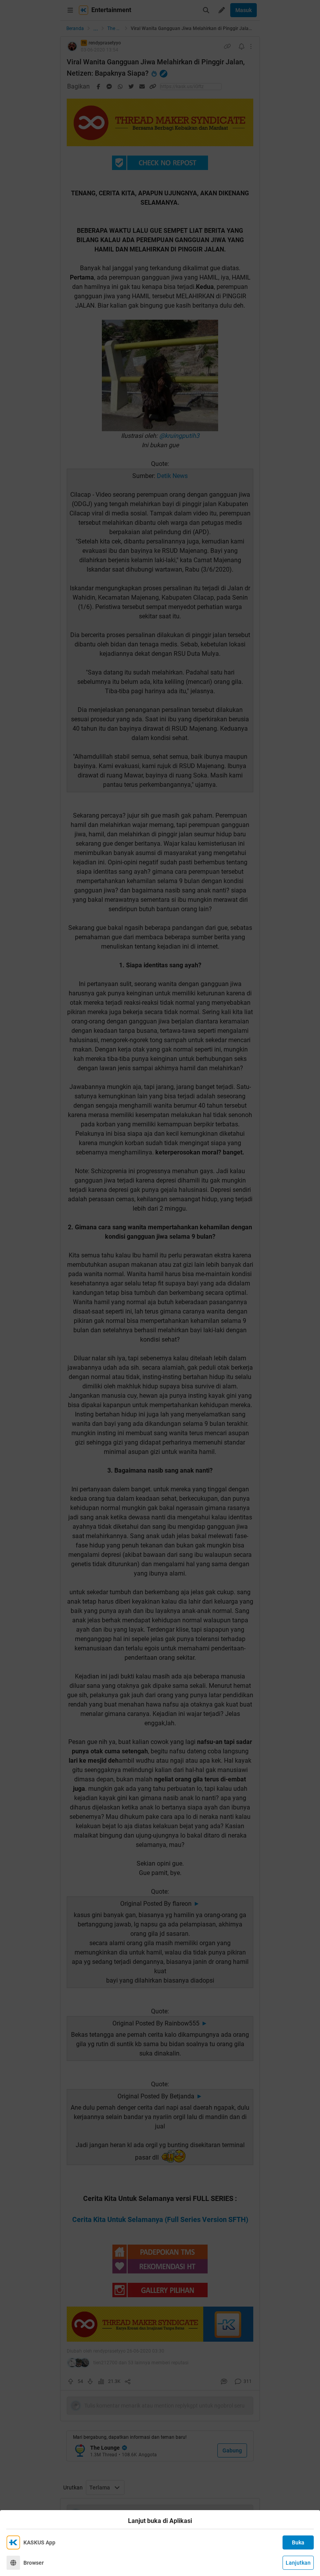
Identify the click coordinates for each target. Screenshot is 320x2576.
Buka (298, 2542)
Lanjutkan (298, 2563)
